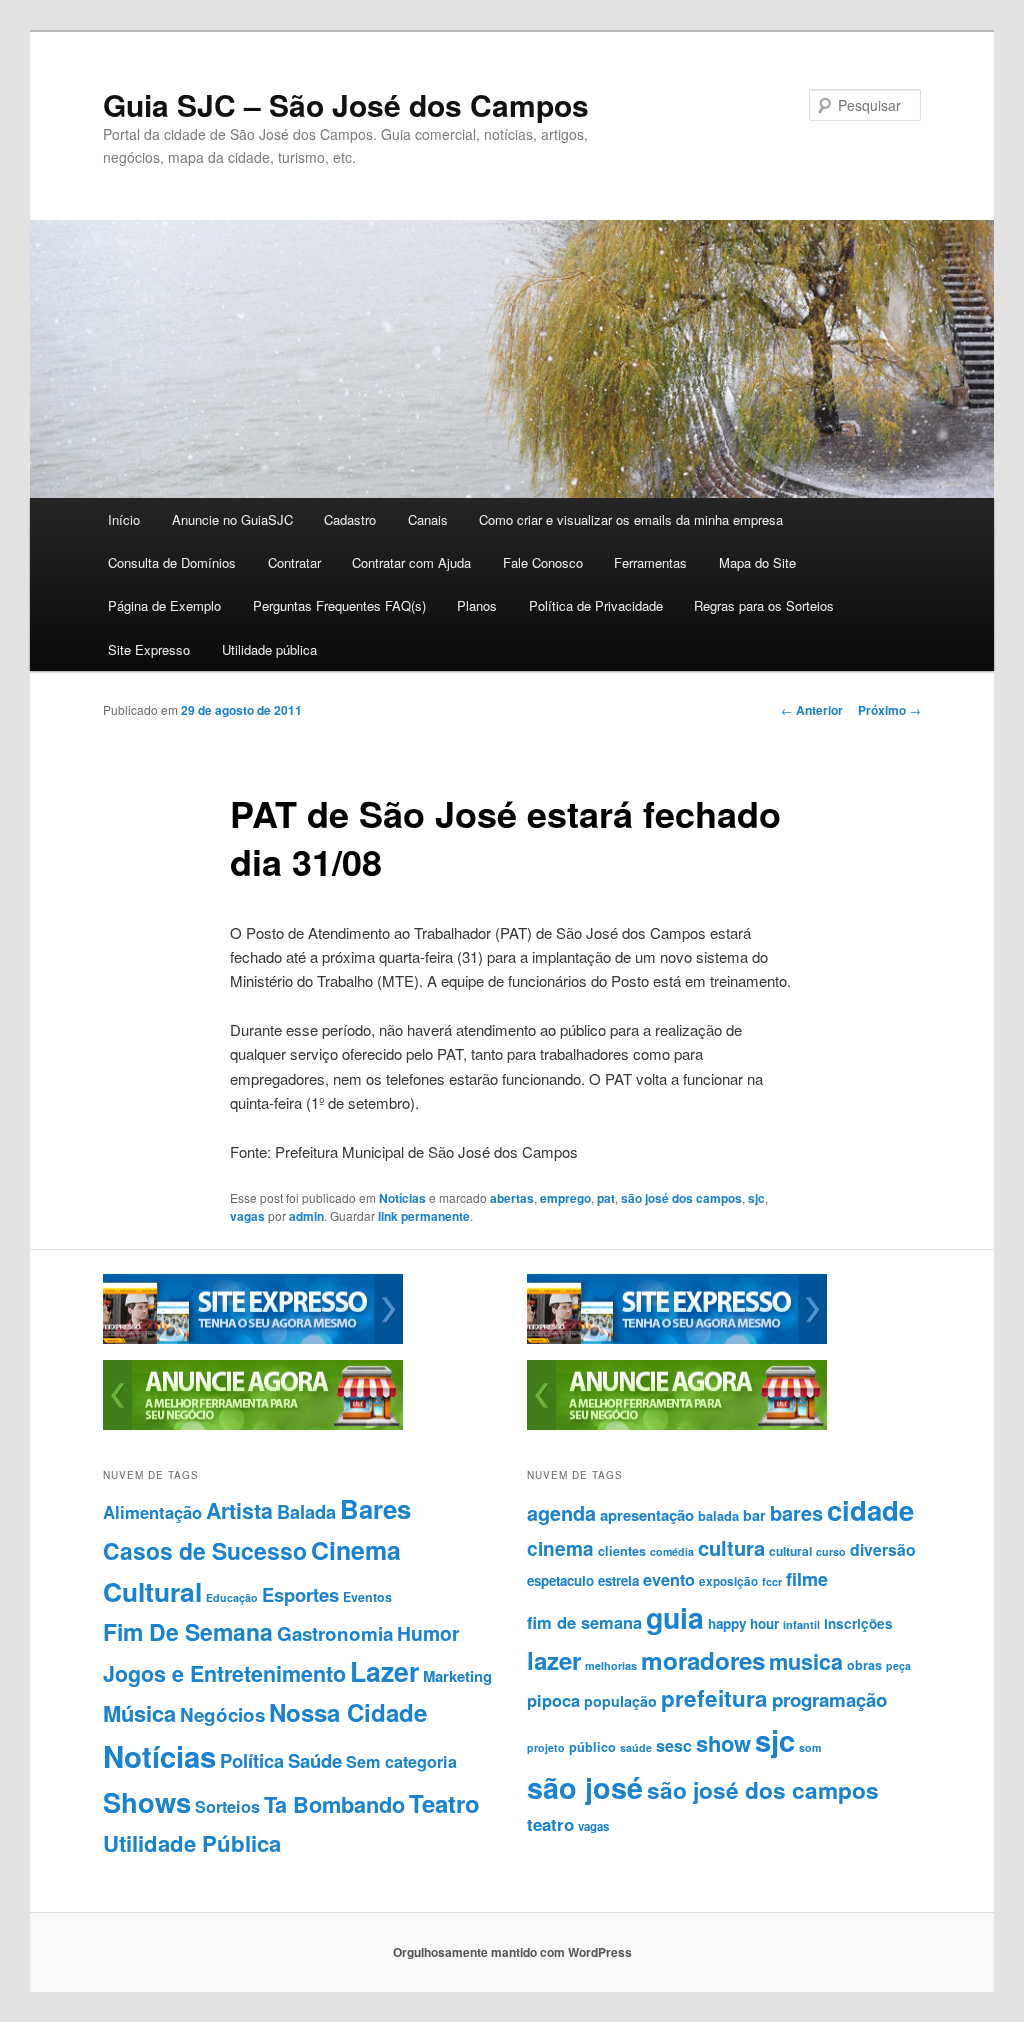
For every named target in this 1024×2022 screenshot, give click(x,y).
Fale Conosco (543, 562)
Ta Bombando (334, 1804)
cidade (870, 1509)
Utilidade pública (269, 649)
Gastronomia (335, 1633)
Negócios (222, 1714)
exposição (728, 1581)
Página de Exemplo (164, 605)
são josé (585, 1787)
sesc (674, 1745)
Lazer (384, 1671)
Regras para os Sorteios (764, 605)
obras (864, 1665)
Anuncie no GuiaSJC (232, 519)
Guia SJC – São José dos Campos (346, 104)
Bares (375, 1508)
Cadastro (350, 519)
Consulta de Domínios (172, 562)
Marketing (457, 1676)
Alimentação (152, 1512)
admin (306, 1216)
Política (252, 1760)
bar (754, 1515)
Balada (306, 1511)
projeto (546, 1747)
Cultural (152, 1591)
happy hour (743, 1623)
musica (806, 1661)
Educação (232, 1597)
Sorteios (227, 1806)
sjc (756, 1198)
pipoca (553, 1700)
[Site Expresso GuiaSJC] (253, 1339)
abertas (512, 1198)
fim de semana (584, 1622)
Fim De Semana (188, 1631)
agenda (561, 1513)
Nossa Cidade (348, 1712)
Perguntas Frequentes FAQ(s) (339, 605)
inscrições (858, 1623)
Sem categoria (401, 1761)
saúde (636, 1747)
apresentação (647, 1515)
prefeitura (714, 1698)
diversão (883, 1549)
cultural (790, 1551)
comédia (672, 1551)
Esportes (300, 1594)
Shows (147, 1801)
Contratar (294, 562)
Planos (477, 605)
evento (669, 1579)
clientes (622, 1551)
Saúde (315, 1760)
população (620, 1701)
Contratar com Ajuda (411, 562)
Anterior (812, 710)
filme (807, 1579)
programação (829, 1699)
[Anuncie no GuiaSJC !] (253, 1425)
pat (606, 1198)
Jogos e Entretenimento (224, 1673)
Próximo (889, 710)
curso (831, 1551)
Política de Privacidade (596, 605)
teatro (550, 1824)
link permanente (424, 1216)
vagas (247, 1216)
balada (718, 1516)
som (810, 1747)
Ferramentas (650, 562)
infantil (801, 1624)
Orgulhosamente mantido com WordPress (512, 1952)
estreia (618, 1580)
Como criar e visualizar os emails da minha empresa (631, 519)
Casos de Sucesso (205, 1550)
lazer (554, 1660)
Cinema (356, 1550)
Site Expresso (149, 649)
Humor (428, 1633)
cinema (560, 1548)
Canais (428, 519)
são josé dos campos (681, 1198)
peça (898, 1665)
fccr (772, 1581)
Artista (239, 1510)
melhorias (611, 1665)
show (723, 1743)
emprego (565, 1198)
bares (796, 1512)
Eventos (367, 1597)
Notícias (402, 1198)
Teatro (444, 1803)
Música (139, 1713)
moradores (703, 1660)
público (592, 1747)
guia (675, 1617)
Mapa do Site (757, 562)
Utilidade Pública (192, 1843)
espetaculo (560, 1580)
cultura (731, 1547)
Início (124, 519)
